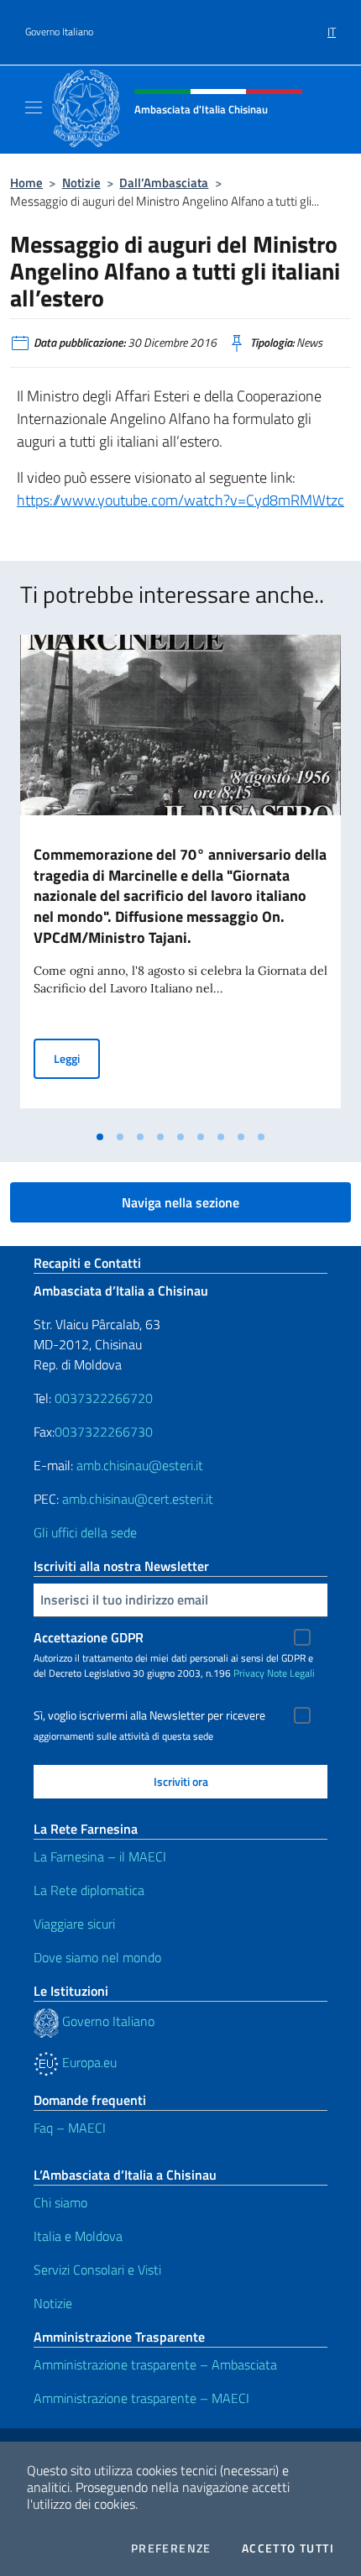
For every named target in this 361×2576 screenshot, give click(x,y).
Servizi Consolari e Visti (97, 2270)
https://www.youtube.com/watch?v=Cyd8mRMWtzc (180, 500)
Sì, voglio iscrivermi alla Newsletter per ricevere (149, 1715)
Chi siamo (60, 2202)
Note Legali (291, 1673)
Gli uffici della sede (85, 1532)
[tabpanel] (180, 878)
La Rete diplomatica (89, 1890)
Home (26, 183)
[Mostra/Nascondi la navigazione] (34, 107)
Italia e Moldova (78, 2236)
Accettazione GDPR (89, 1637)
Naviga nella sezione (180, 1202)
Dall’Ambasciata (164, 183)
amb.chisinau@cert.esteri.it (138, 1499)
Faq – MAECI (70, 2128)
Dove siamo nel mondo (97, 1957)
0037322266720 (104, 1398)
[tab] (100, 1137)
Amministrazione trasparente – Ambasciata (155, 2364)
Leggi (77, 1058)
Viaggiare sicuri (74, 1924)
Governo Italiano (59, 32)
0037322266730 (104, 1432)
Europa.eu (88, 2062)
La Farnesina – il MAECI (100, 1856)
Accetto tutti (288, 2548)
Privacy (249, 1673)
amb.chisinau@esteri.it (140, 1465)
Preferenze (171, 2548)
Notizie (81, 183)
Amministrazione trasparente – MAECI (141, 2398)
